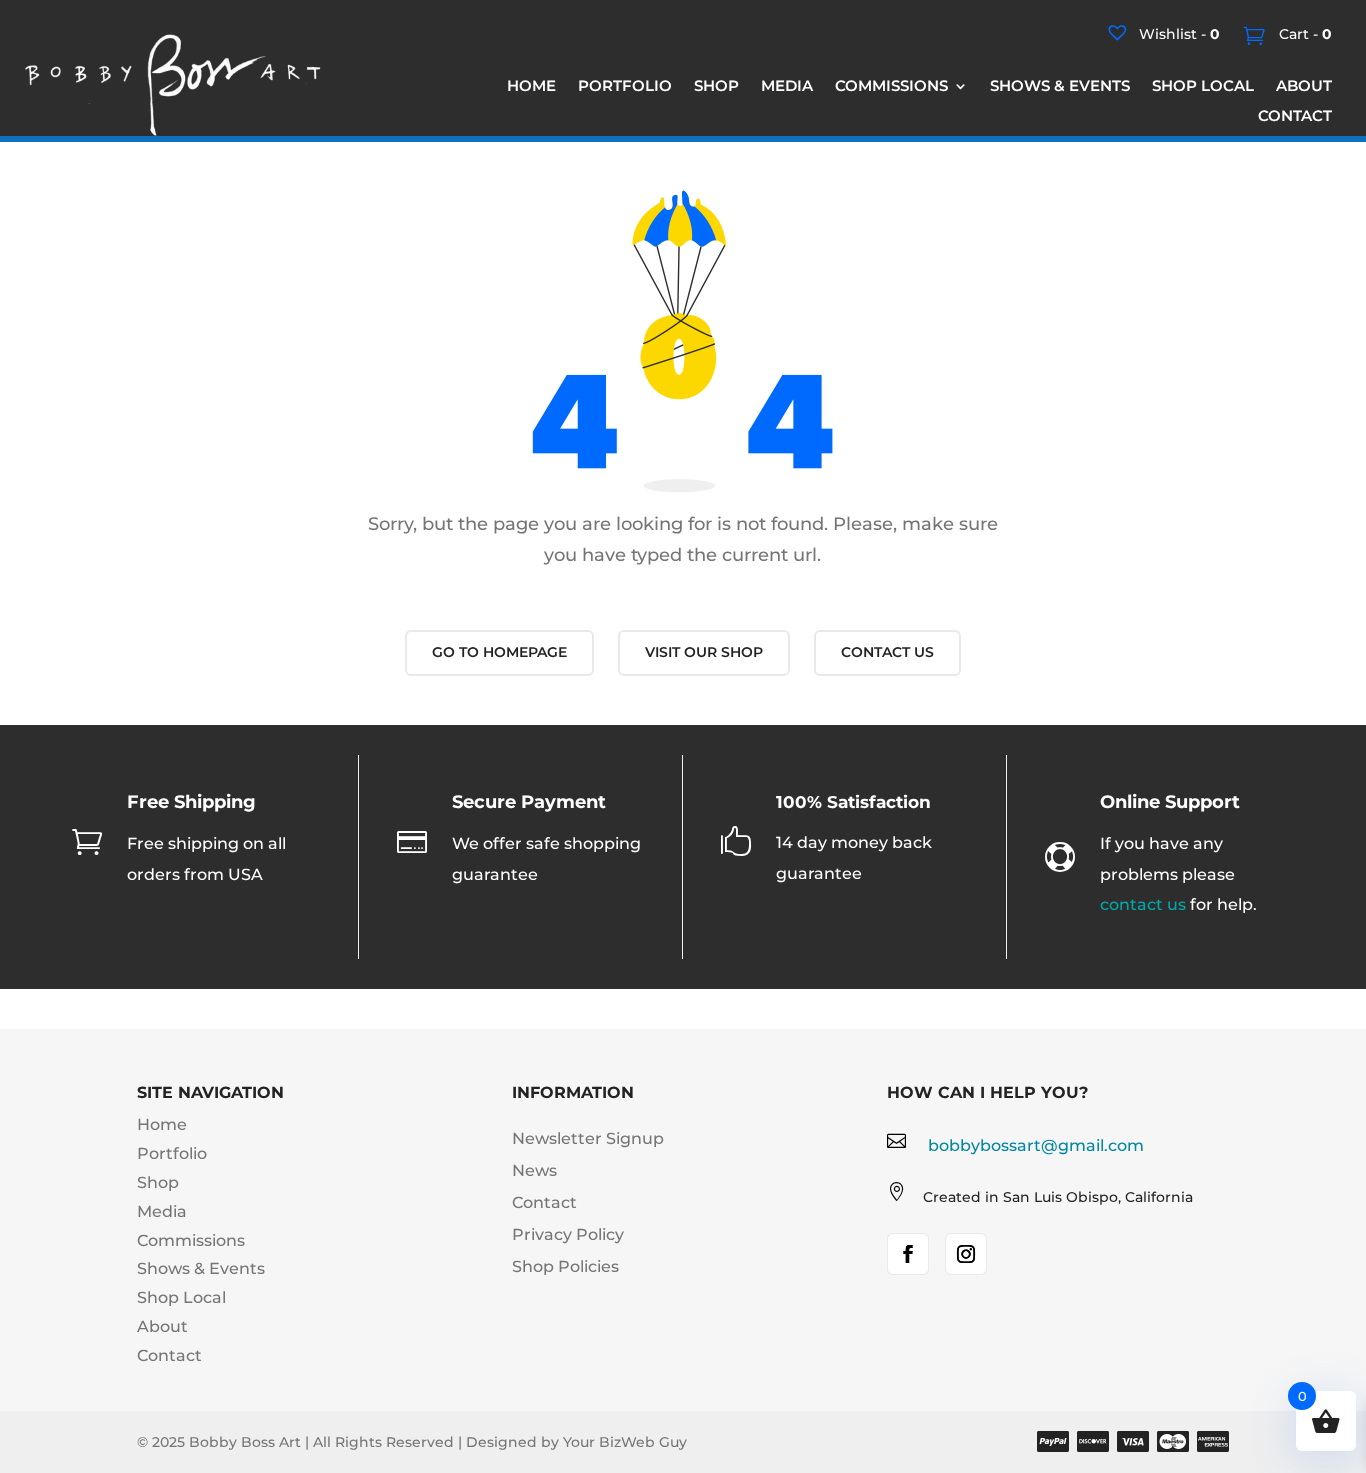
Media (162, 1211)
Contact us (887, 652)
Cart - (1303, 34)
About (162, 1326)
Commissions (191, 1240)
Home (162, 1124)
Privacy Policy (568, 1234)
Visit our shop (704, 652)
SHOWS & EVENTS (1060, 87)
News (534, 1170)
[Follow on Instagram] (966, 1254)
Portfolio (172, 1153)
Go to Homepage (499, 652)
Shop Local (181, 1297)
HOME (531, 87)
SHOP (716, 87)
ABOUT (1304, 87)
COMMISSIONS (891, 87)
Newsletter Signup (588, 1138)
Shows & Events (201, 1268)
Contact (169, 1355)
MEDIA (787, 87)
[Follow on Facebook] (908, 1254)
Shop (158, 1182)
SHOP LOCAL (1203, 87)
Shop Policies (565, 1266)
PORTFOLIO (625, 87)
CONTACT (1295, 117)
